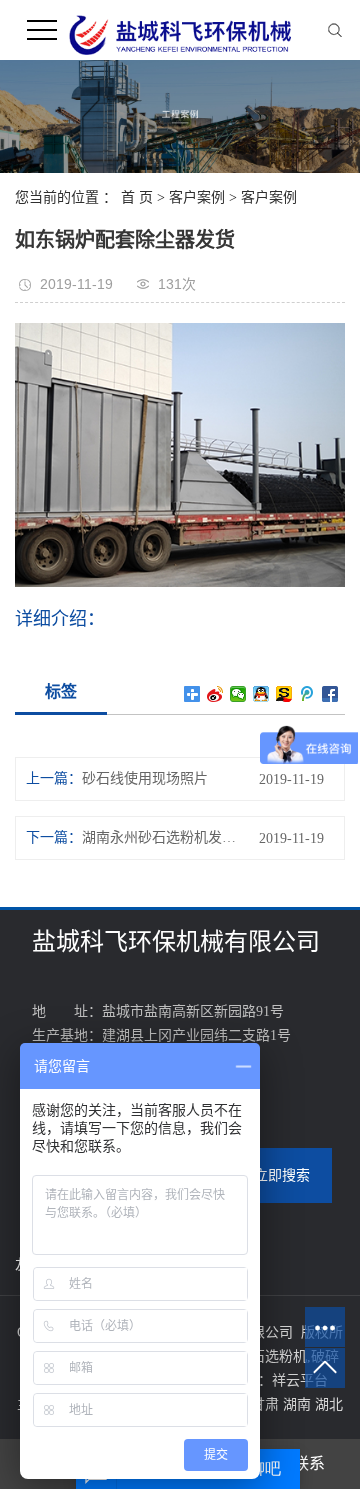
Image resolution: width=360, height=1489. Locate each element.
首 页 (137, 197)
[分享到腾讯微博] (307, 694)
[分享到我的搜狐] (284, 694)
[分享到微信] (238, 694)
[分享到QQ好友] (261, 694)
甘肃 (267, 1404)
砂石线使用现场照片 (145, 778)
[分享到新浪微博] (215, 694)
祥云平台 (300, 1380)
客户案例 (197, 197)
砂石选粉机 (272, 1356)
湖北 (329, 1404)
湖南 (299, 1404)
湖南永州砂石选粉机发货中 (159, 837)
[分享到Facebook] (330, 694)
